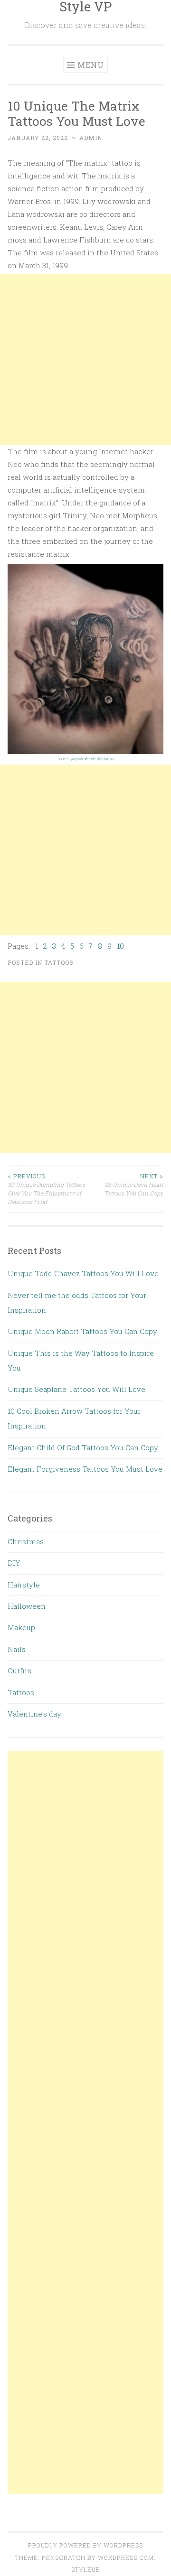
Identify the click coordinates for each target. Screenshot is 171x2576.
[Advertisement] (85, 360)
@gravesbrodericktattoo (92, 759)
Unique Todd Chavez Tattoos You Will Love (83, 1273)
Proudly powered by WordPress (85, 2545)
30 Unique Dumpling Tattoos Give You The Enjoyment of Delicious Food (46, 1189)
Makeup (21, 1627)
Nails (17, 1649)
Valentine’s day (34, 1714)
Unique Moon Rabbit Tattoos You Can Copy (82, 1331)
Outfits (19, 1671)
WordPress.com (126, 2557)
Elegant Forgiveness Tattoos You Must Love (85, 1469)
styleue (86, 2569)
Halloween (27, 1606)
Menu (91, 65)
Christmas (26, 1541)
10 (120, 946)
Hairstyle (24, 1585)
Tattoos (59, 962)
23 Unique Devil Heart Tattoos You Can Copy (134, 1185)
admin (91, 138)
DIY (14, 1563)
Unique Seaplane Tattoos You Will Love (76, 1389)
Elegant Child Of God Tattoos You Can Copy (83, 1447)
